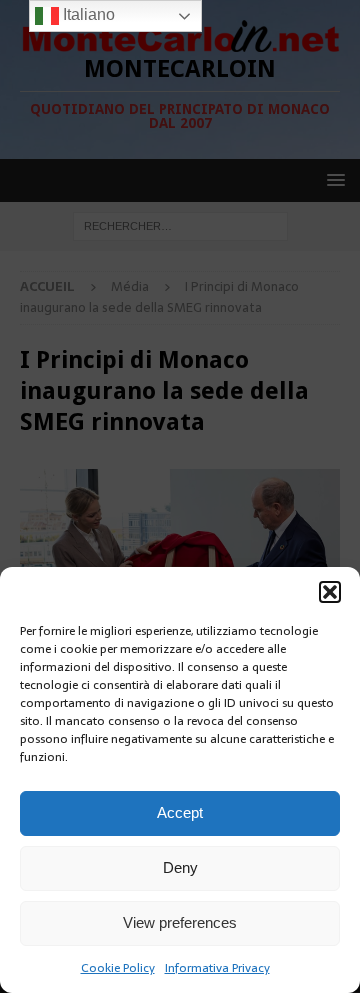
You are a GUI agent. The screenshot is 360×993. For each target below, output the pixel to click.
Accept (180, 812)
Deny (180, 867)
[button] (330, 592)
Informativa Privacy (217, 968)
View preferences (180, 922)
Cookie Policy (118, 968)
